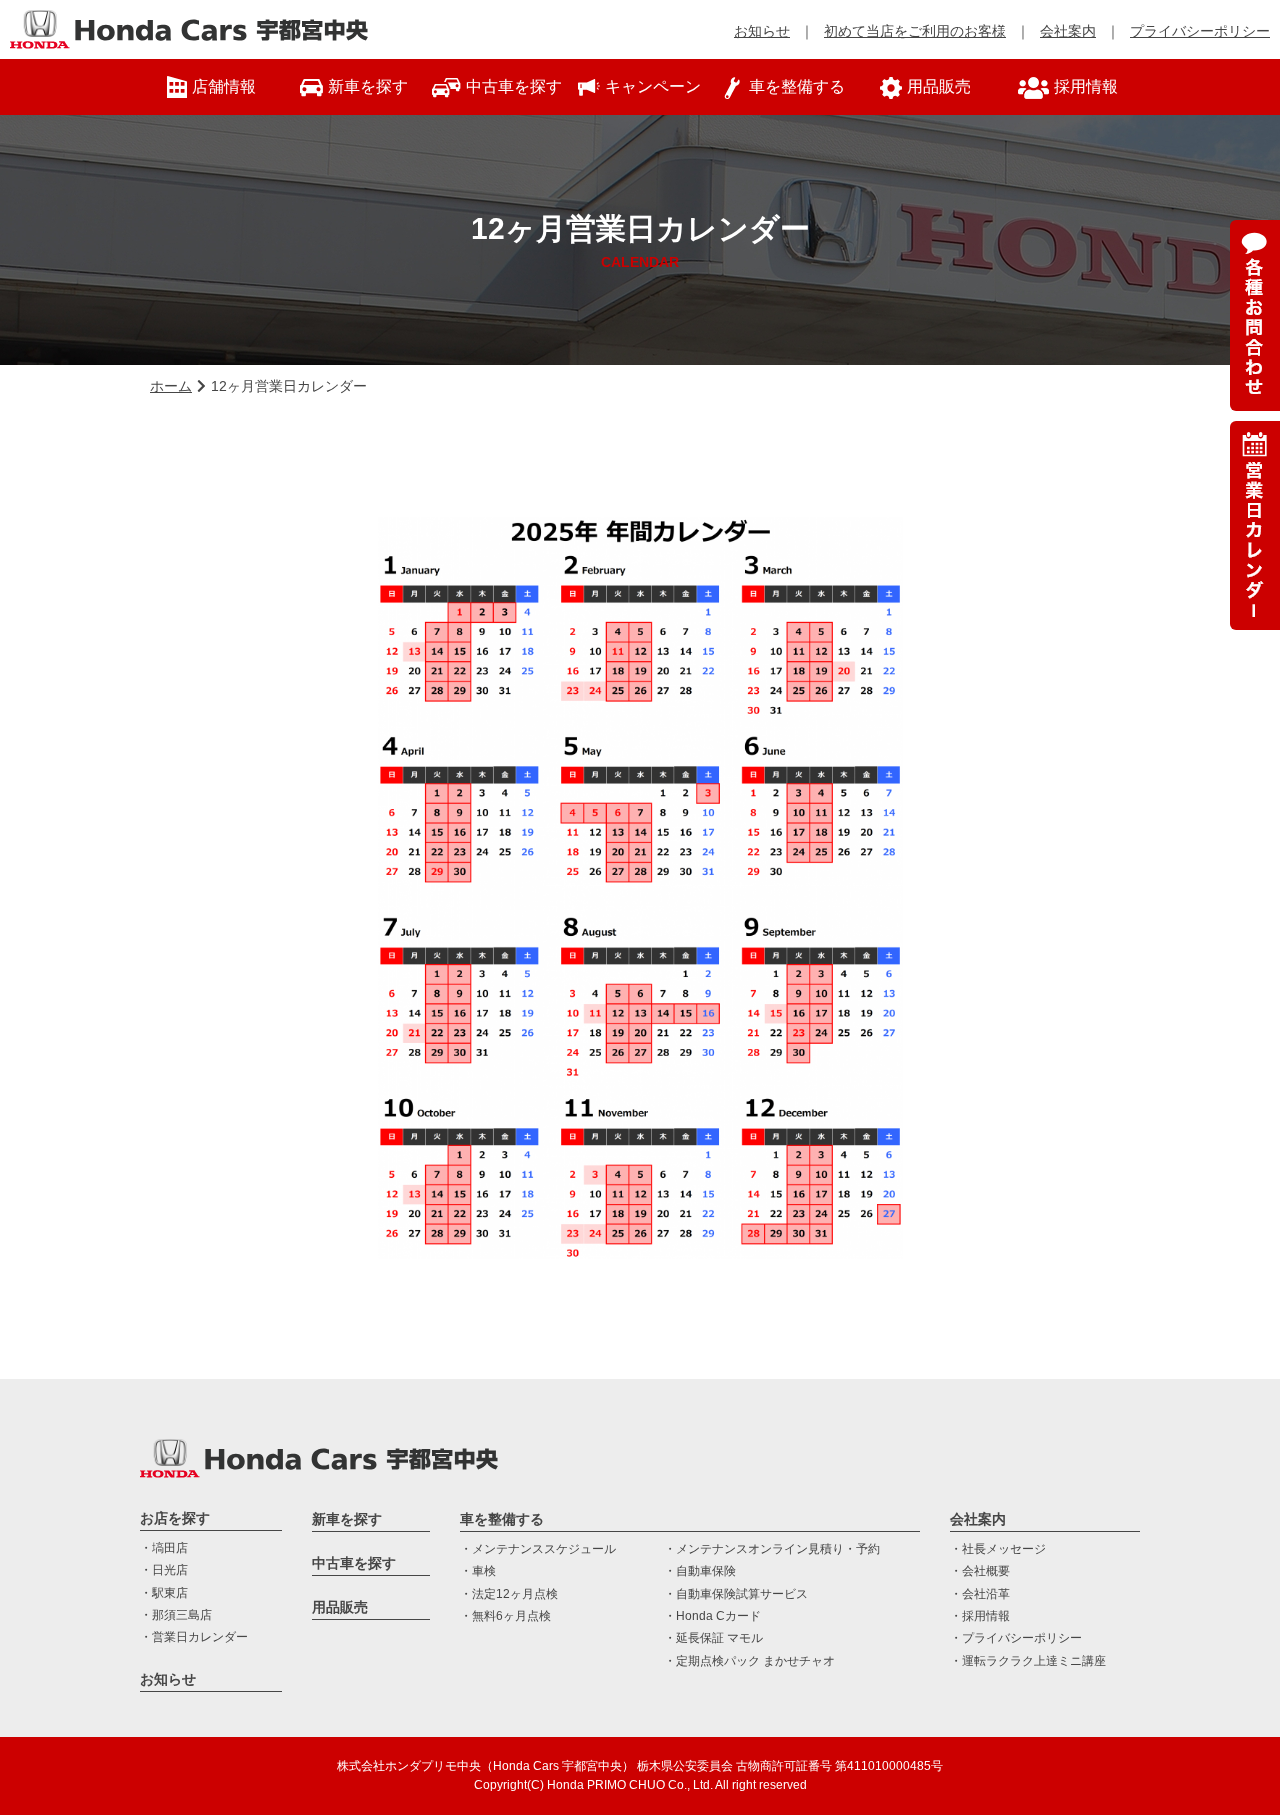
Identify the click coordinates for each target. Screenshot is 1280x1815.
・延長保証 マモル (713, 1638)
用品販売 (340, 1607)
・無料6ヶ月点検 (505, 1616)
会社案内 (1068, 31)
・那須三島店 (176, 1615)
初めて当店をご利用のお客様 (915, 31)
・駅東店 (164, 1593)
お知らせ (762, 31)
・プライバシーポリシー (1016, 1638)
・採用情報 (980, 1616)
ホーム (171, 386)
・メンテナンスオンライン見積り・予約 (772, 1549)
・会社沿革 (980, 1594)
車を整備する (502, 1519)
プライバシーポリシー (1200, 31)
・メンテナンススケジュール (538, 1549)
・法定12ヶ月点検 (509, 1594)
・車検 (478, 1571)
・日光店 (164, 1570)
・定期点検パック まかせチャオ (749, 1661)
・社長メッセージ (998, 1549)
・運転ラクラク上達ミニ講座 (1028, 1661)
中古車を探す (354, 1563)
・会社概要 (980, 1571)
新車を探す (347, 1519)
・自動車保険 (700, 1571)
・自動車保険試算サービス (736, 1594)
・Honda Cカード (712, 1616)
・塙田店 (164, 1548)
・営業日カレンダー (194, 1637)
